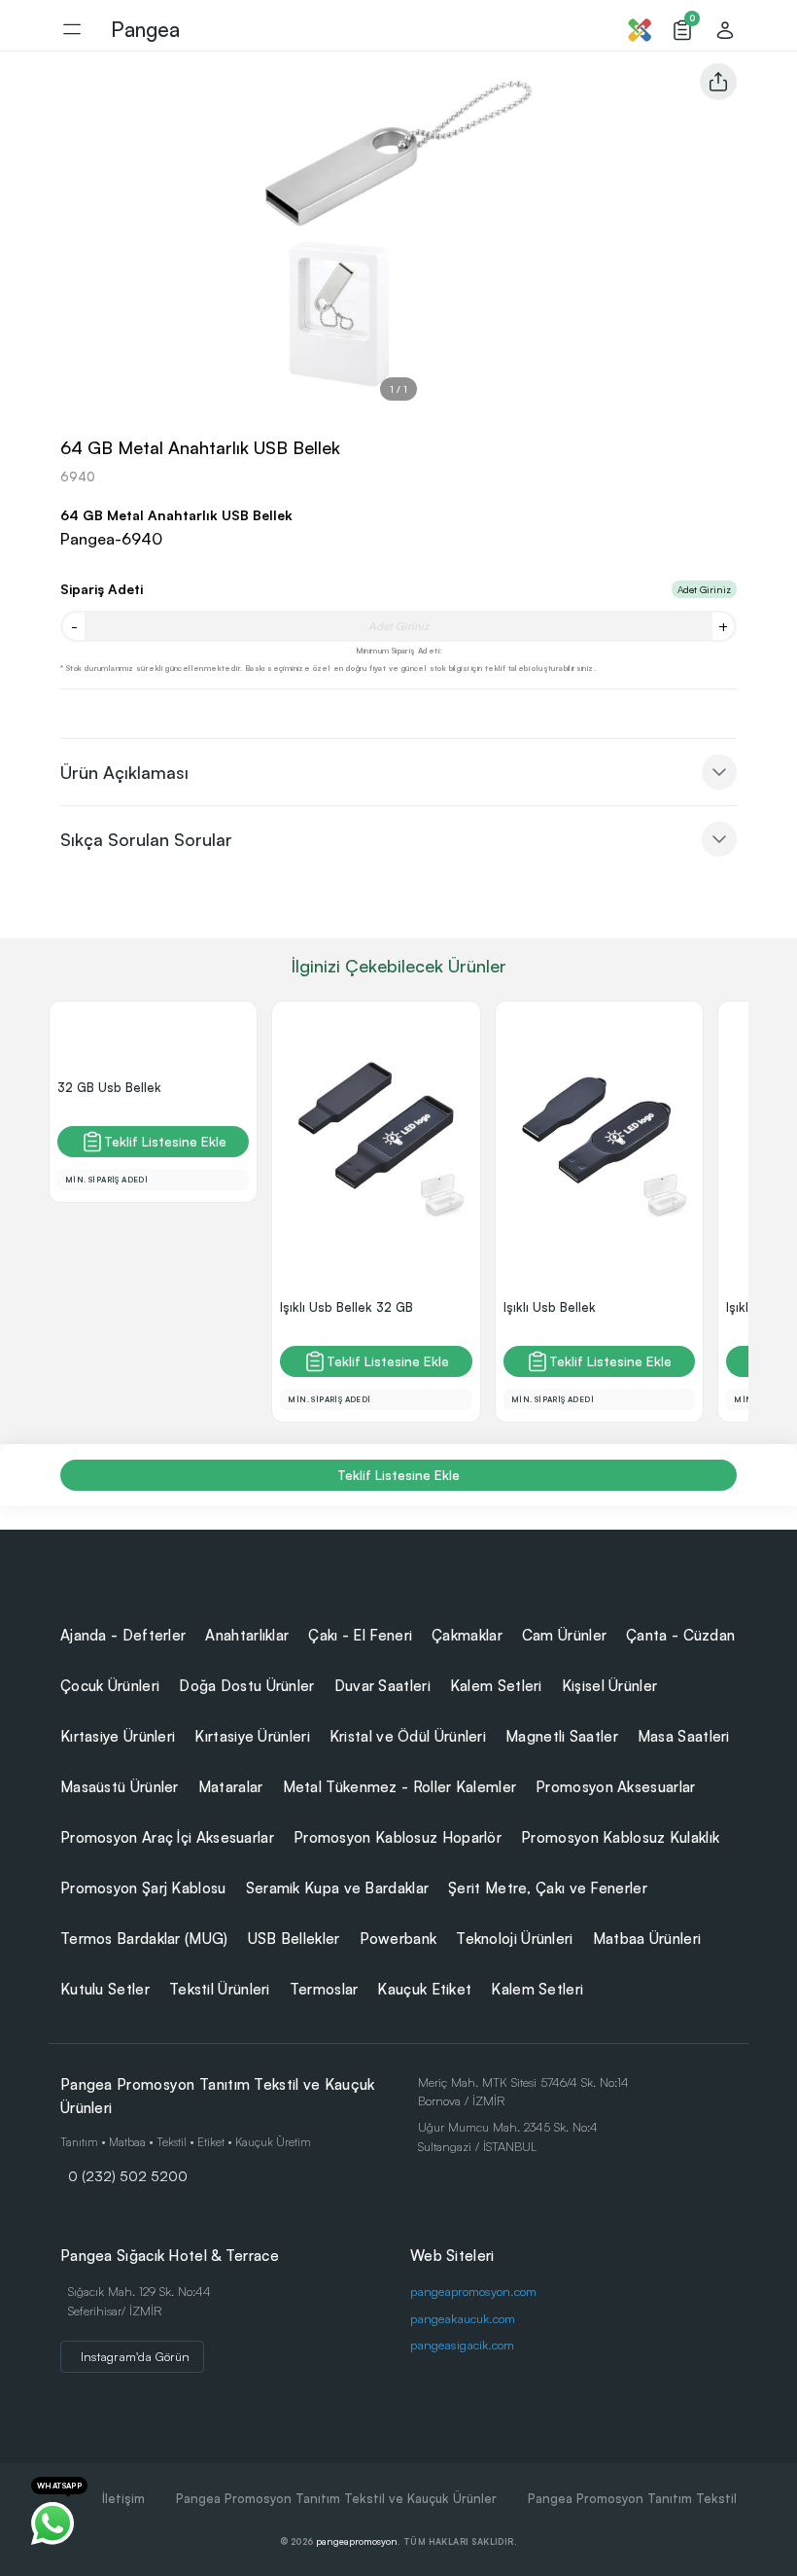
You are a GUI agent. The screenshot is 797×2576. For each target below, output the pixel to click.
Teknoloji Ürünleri (514, 1939)
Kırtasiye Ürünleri (118, 1736)
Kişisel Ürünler (610, 1686)
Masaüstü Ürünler (120, 1787)
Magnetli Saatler (562, 1736)
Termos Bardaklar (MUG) (144, 1939)
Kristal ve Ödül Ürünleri (408, 1736)
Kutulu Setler (105, 1989)
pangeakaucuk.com (463, 2318)
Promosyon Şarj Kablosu (143, 1888)
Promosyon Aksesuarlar (615, 1787)
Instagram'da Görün (135, 2356)
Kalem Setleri (496, 1686)
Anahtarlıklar (247, 1635)
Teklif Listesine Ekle (165, 1141)
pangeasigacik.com (462, 2345)
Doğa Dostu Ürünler (246, 1686)
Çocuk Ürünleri (110, 1686)
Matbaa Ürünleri (647, 1939)
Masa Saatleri (684, 1736)
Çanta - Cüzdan (680, 1635)
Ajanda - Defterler (123, 1635)
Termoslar (324, 1989)
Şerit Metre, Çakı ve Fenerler (548, 1888)
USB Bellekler (294, 1939)
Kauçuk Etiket (424, 1989)
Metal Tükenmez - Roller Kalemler (400, 1787)
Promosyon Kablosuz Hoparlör (398, 1837)
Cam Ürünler (564, 1635)
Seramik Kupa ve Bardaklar (338, 1888)
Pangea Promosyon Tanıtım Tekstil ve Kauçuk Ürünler (336, 2498)
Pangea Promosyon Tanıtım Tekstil (632, 2498)
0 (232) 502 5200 (128, 2175)
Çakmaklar (467, 1635)
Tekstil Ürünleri (220, 1989)
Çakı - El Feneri (360, 1635)
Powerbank (398, 1939)
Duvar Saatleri (382, 1686)
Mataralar (231, 1787)
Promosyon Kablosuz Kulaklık (620, 1837)
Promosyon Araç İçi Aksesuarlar (167, 1837)
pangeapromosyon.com (473, 2291)
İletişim (123, 2498)
